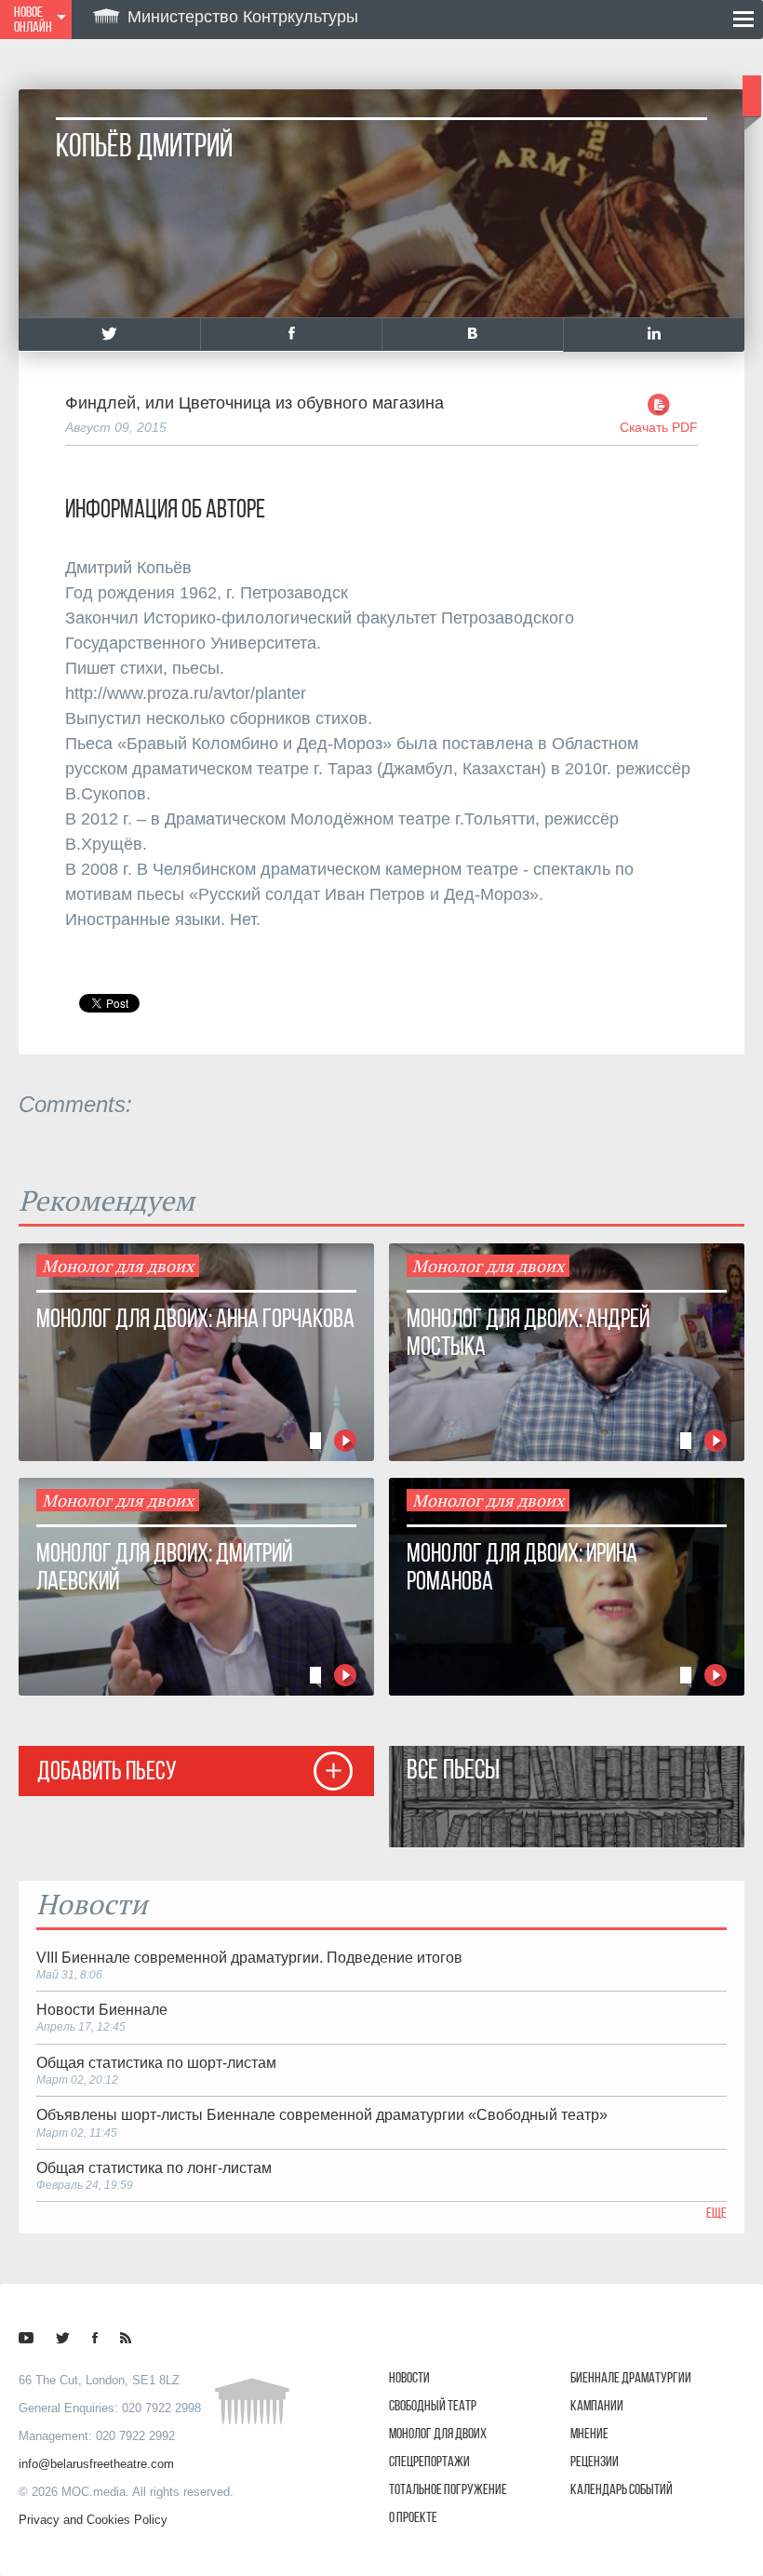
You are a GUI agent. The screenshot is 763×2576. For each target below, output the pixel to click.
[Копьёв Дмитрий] (109, 335)
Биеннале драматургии (631, 2377)
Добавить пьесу (107, 1771)
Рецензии (595, 2461)
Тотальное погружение (448, 2489)
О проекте (413, 2517)
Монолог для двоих (438, 2433)
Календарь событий (622, 2489)
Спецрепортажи (429, 2461)
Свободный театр (433, 2405)
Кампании (597, 2405)
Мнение (589, 2433)
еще (716, 2213)
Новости (409, 2377)
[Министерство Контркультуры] (26, 2338)
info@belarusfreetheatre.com (96, 2464)
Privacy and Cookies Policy (93, 2520)
